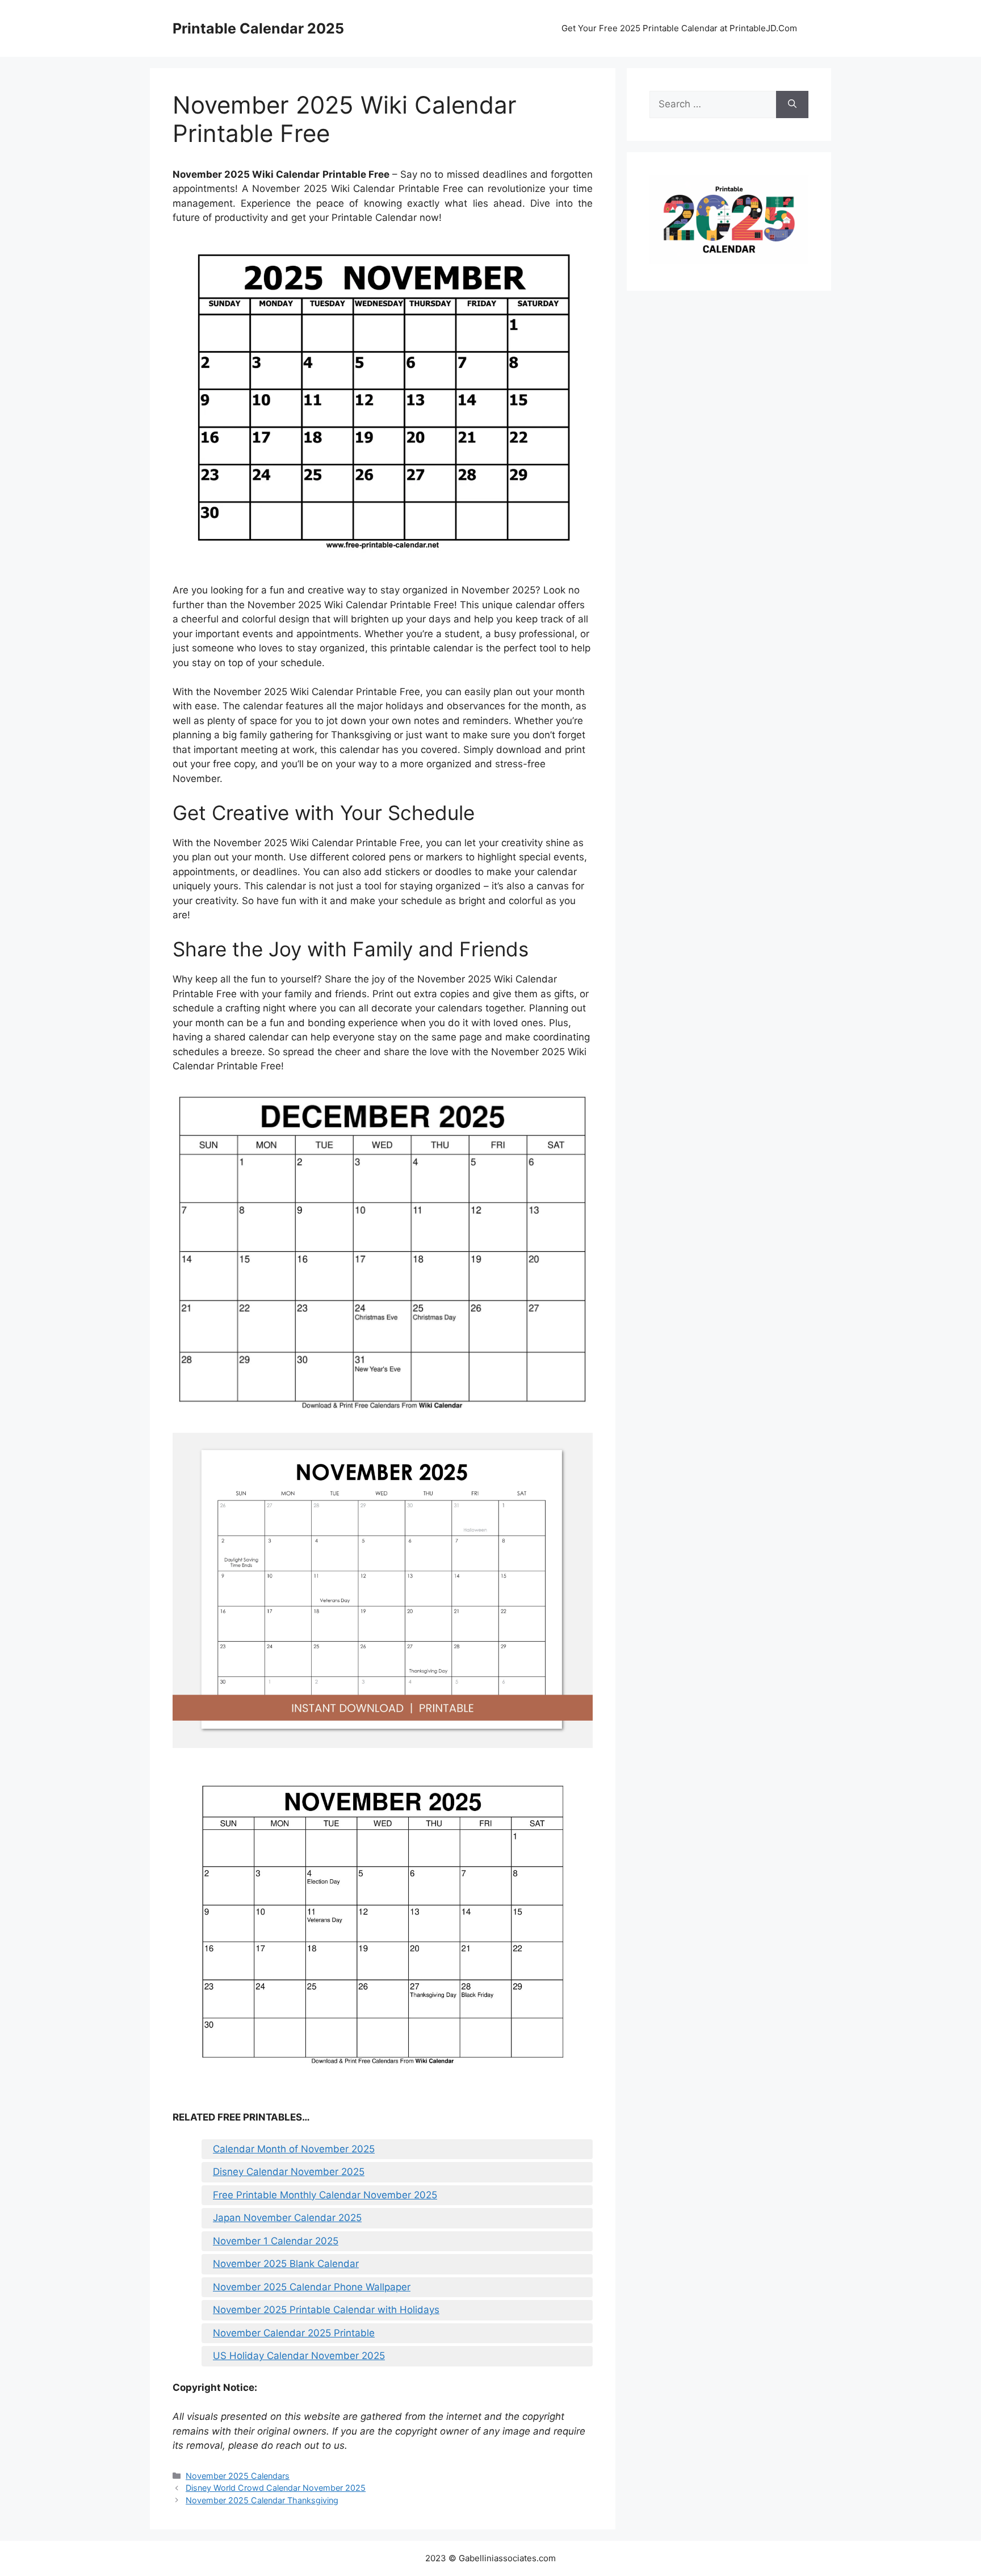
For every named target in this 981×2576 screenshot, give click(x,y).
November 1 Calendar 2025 (276, 2241)
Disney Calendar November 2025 (289, 2172)
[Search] (792, 104)
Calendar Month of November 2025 (294, 2149)
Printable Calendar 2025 (258, 28)
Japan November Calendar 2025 (287, 2218)
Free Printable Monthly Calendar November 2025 (325, 2195)
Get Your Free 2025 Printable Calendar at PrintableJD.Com (679, 28)
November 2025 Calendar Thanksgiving (262, 2500)
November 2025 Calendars (238, 2476)
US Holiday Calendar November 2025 (299, 2356)
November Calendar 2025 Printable (294, 2333)
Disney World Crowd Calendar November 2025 (276, 2488)
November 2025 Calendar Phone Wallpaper (312, 2287)
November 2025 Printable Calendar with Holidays (326, 2310)
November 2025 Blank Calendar (286, 2264)
